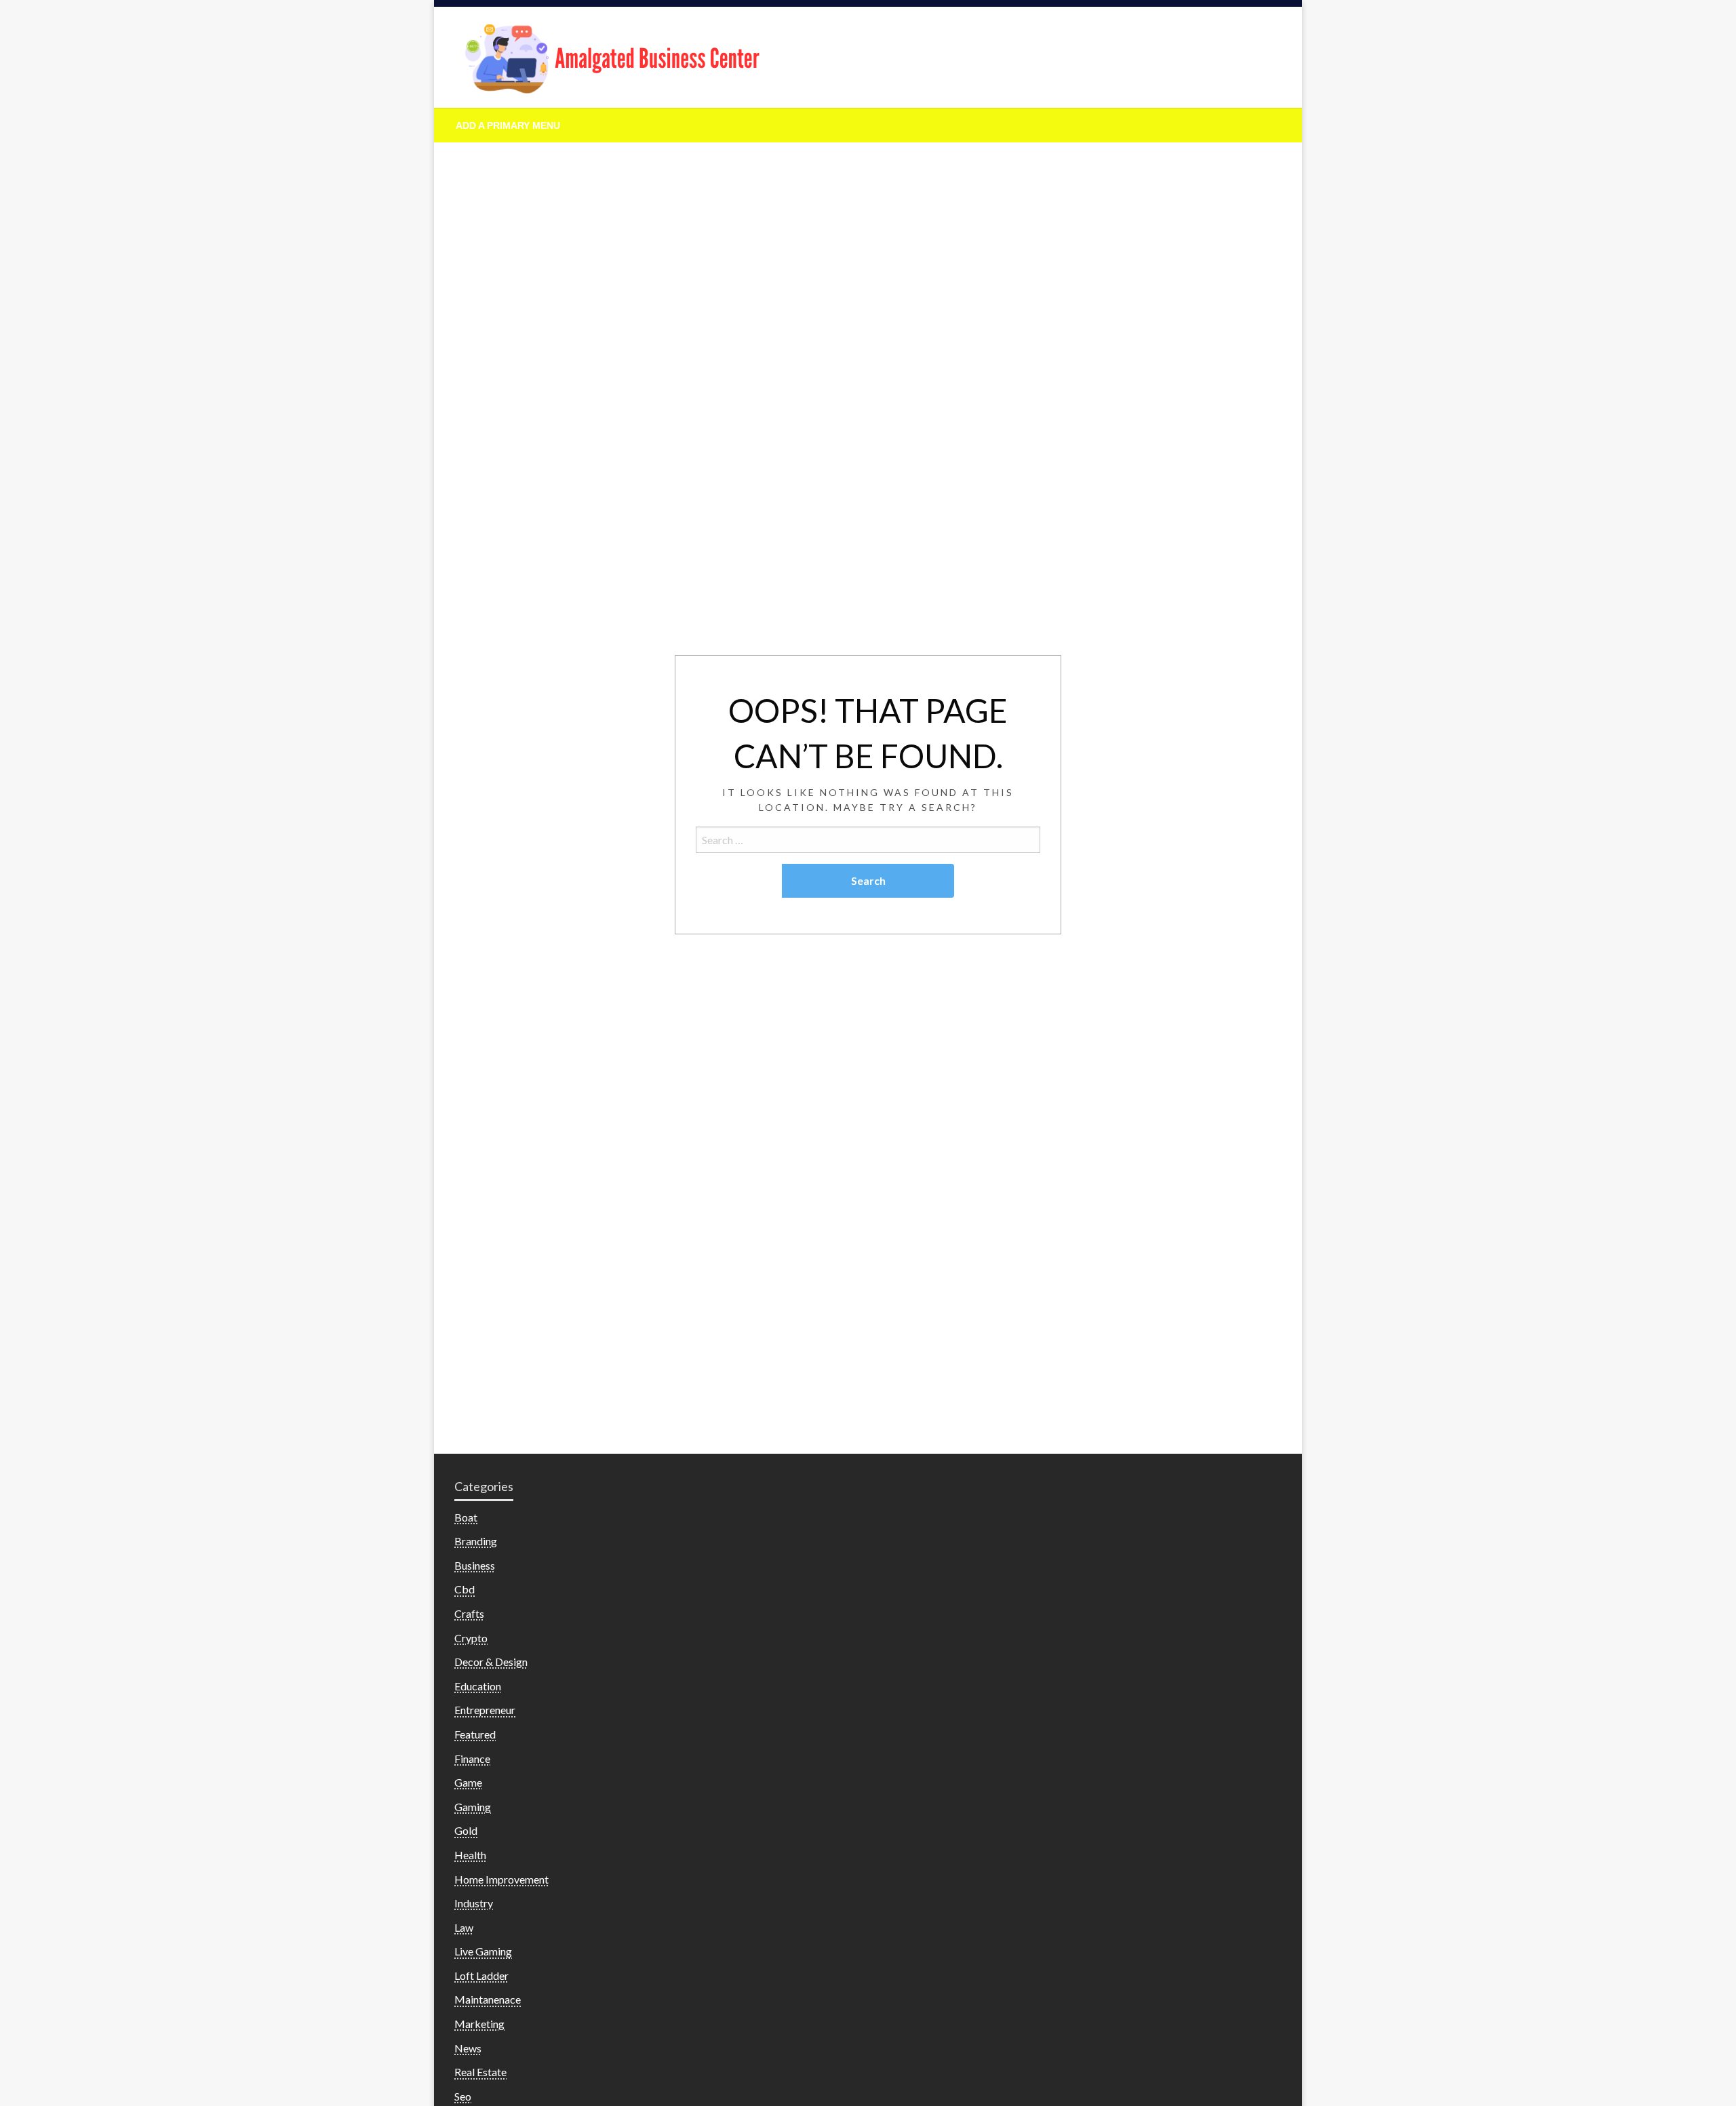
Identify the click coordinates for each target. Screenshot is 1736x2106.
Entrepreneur (485, 1710)
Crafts (469, 1613)
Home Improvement (501, 1879)
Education (478, 1686)
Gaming (473, 1807)
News (468, 2048)
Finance (472, 1759)
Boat (466, 1517)
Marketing (479, 2024)
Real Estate (480, 2072)
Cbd (465, 1589)
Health (470, 1855)
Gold (466, 1830)
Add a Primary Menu (508, 125)
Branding (476, 1541)
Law (464, 1927)
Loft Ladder (481, 1975)
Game (468, 1782)
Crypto (471, 1638)
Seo (463, 2096)
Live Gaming (483, 1951)
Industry (474, 1903)
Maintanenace (488, 1999)
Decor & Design (491, 1662)
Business (475, 1565)
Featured (475, 1734)
